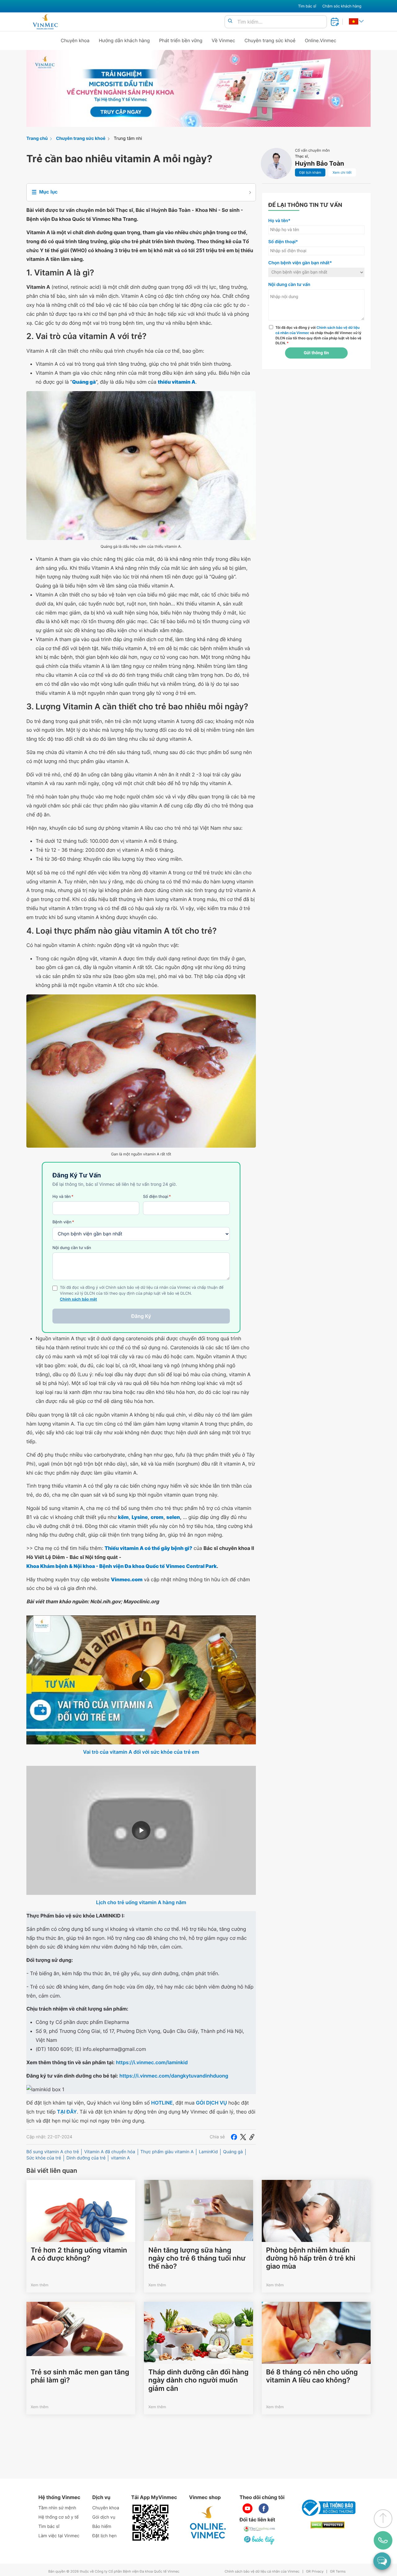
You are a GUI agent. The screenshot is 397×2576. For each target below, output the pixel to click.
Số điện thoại (157, 1197)
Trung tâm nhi (128, 138)
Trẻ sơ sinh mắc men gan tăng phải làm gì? (80, 2376)
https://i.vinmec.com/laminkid (152, 2062)
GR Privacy (315, 2572)
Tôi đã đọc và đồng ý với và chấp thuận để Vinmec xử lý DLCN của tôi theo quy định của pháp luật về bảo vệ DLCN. (318, 335)
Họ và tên (63, 1197)
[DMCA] (328, 2525)
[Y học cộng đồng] (260, 2529)
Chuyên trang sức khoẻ (270, 40)
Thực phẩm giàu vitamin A (167, 2152)
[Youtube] (248, 2508)
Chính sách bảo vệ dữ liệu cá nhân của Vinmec (262, 2572)
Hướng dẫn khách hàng (125, 40)
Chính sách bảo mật (78, 1299)
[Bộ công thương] (328, 2508)
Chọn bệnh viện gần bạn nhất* (300, 263)
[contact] (383, 2540)
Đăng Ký (141, 1316)
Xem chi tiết (342, 172)
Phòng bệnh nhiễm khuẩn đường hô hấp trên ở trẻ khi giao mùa (311, 2259)
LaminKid (208, 2152)
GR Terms (338, 2572)
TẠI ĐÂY (67, 2112)
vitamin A (120, 2158)
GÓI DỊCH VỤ (212, 2103)
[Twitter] (243, 2137)
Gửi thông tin (316, 353)
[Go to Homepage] (45, 22)
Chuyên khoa (75, 40)
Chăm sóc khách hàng (342, 6)
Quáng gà (233, 2152)
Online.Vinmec (321, 40)
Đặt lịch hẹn (105, 2536)
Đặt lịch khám (310, 172)
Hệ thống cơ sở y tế (59, 2517)
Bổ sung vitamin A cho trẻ (53, 2152)
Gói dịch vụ (104, 2517)
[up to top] (383, 2519)
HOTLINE (162, 2103)
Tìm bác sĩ (307, 6)
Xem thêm (40, 2285)
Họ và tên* (279, 221)
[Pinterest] (252, 2137)
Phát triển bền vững (181, 40)
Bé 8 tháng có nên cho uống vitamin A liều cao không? (312, 2376)
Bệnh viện (63, 1222)
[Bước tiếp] (260, 2540)
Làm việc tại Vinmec (59, 2536)
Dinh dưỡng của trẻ (86, 2158)
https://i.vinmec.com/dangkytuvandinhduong (174, 2076)
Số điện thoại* (283, 242)
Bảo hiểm (102, 2527)
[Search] (230, 21)
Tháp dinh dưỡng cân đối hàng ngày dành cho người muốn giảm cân (198, 2380)
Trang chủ (37, 138)
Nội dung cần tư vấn (72, 1248)
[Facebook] (234, 2137)
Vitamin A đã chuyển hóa (109, 2152)
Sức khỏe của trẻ (44, 2158)
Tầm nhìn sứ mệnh (57, 2508)
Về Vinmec (224, 40)
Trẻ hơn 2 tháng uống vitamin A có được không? (79, 2254)
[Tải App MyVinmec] (150, 2523)
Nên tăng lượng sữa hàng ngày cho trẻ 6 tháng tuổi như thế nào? (197, 2259)
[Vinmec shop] (208, 2523)
